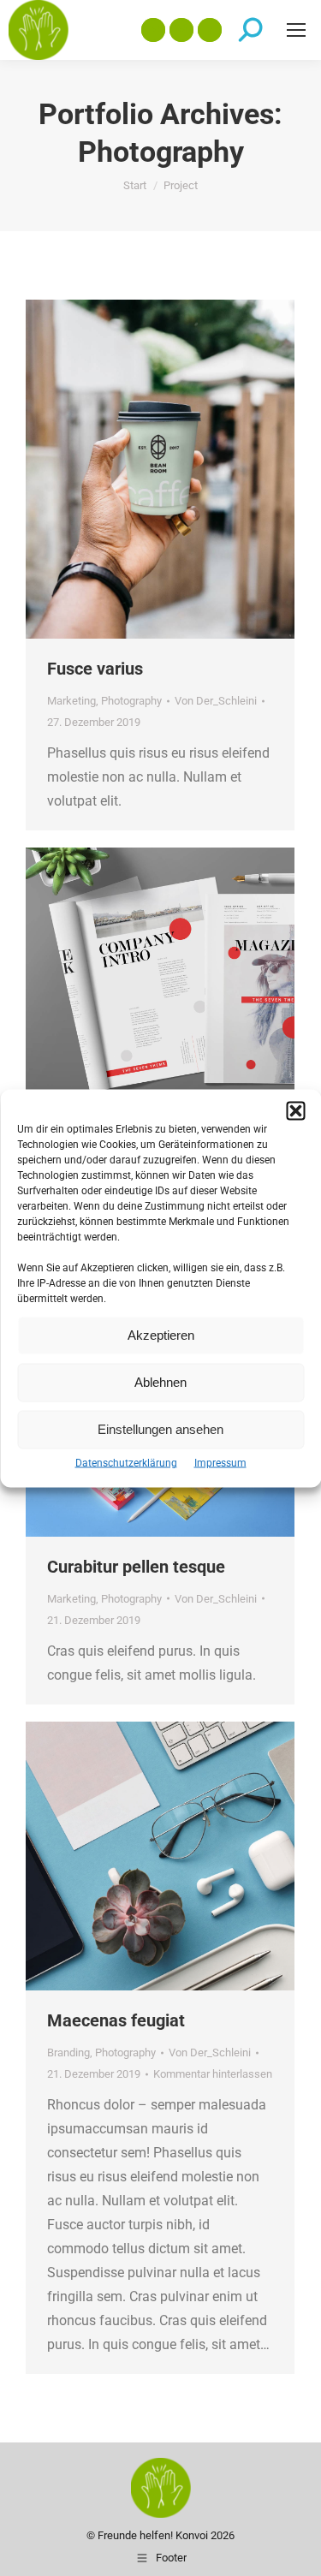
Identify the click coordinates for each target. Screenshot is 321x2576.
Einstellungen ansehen (160, 1429)
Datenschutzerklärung (126, 1462)
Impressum (220, 1462)
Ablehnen (160, 1382)
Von (216, 701)
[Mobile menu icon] (296, 30)
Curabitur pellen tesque (136, 1567)
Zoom (137, 469)
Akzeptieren (161, 1335)
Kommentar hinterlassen (213, 2074)
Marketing (71, 701)
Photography (131, 701)
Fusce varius (95, 669)
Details (183, 469)
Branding (68, 2052)
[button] (295, 1110)
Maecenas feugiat (116, 2020)
